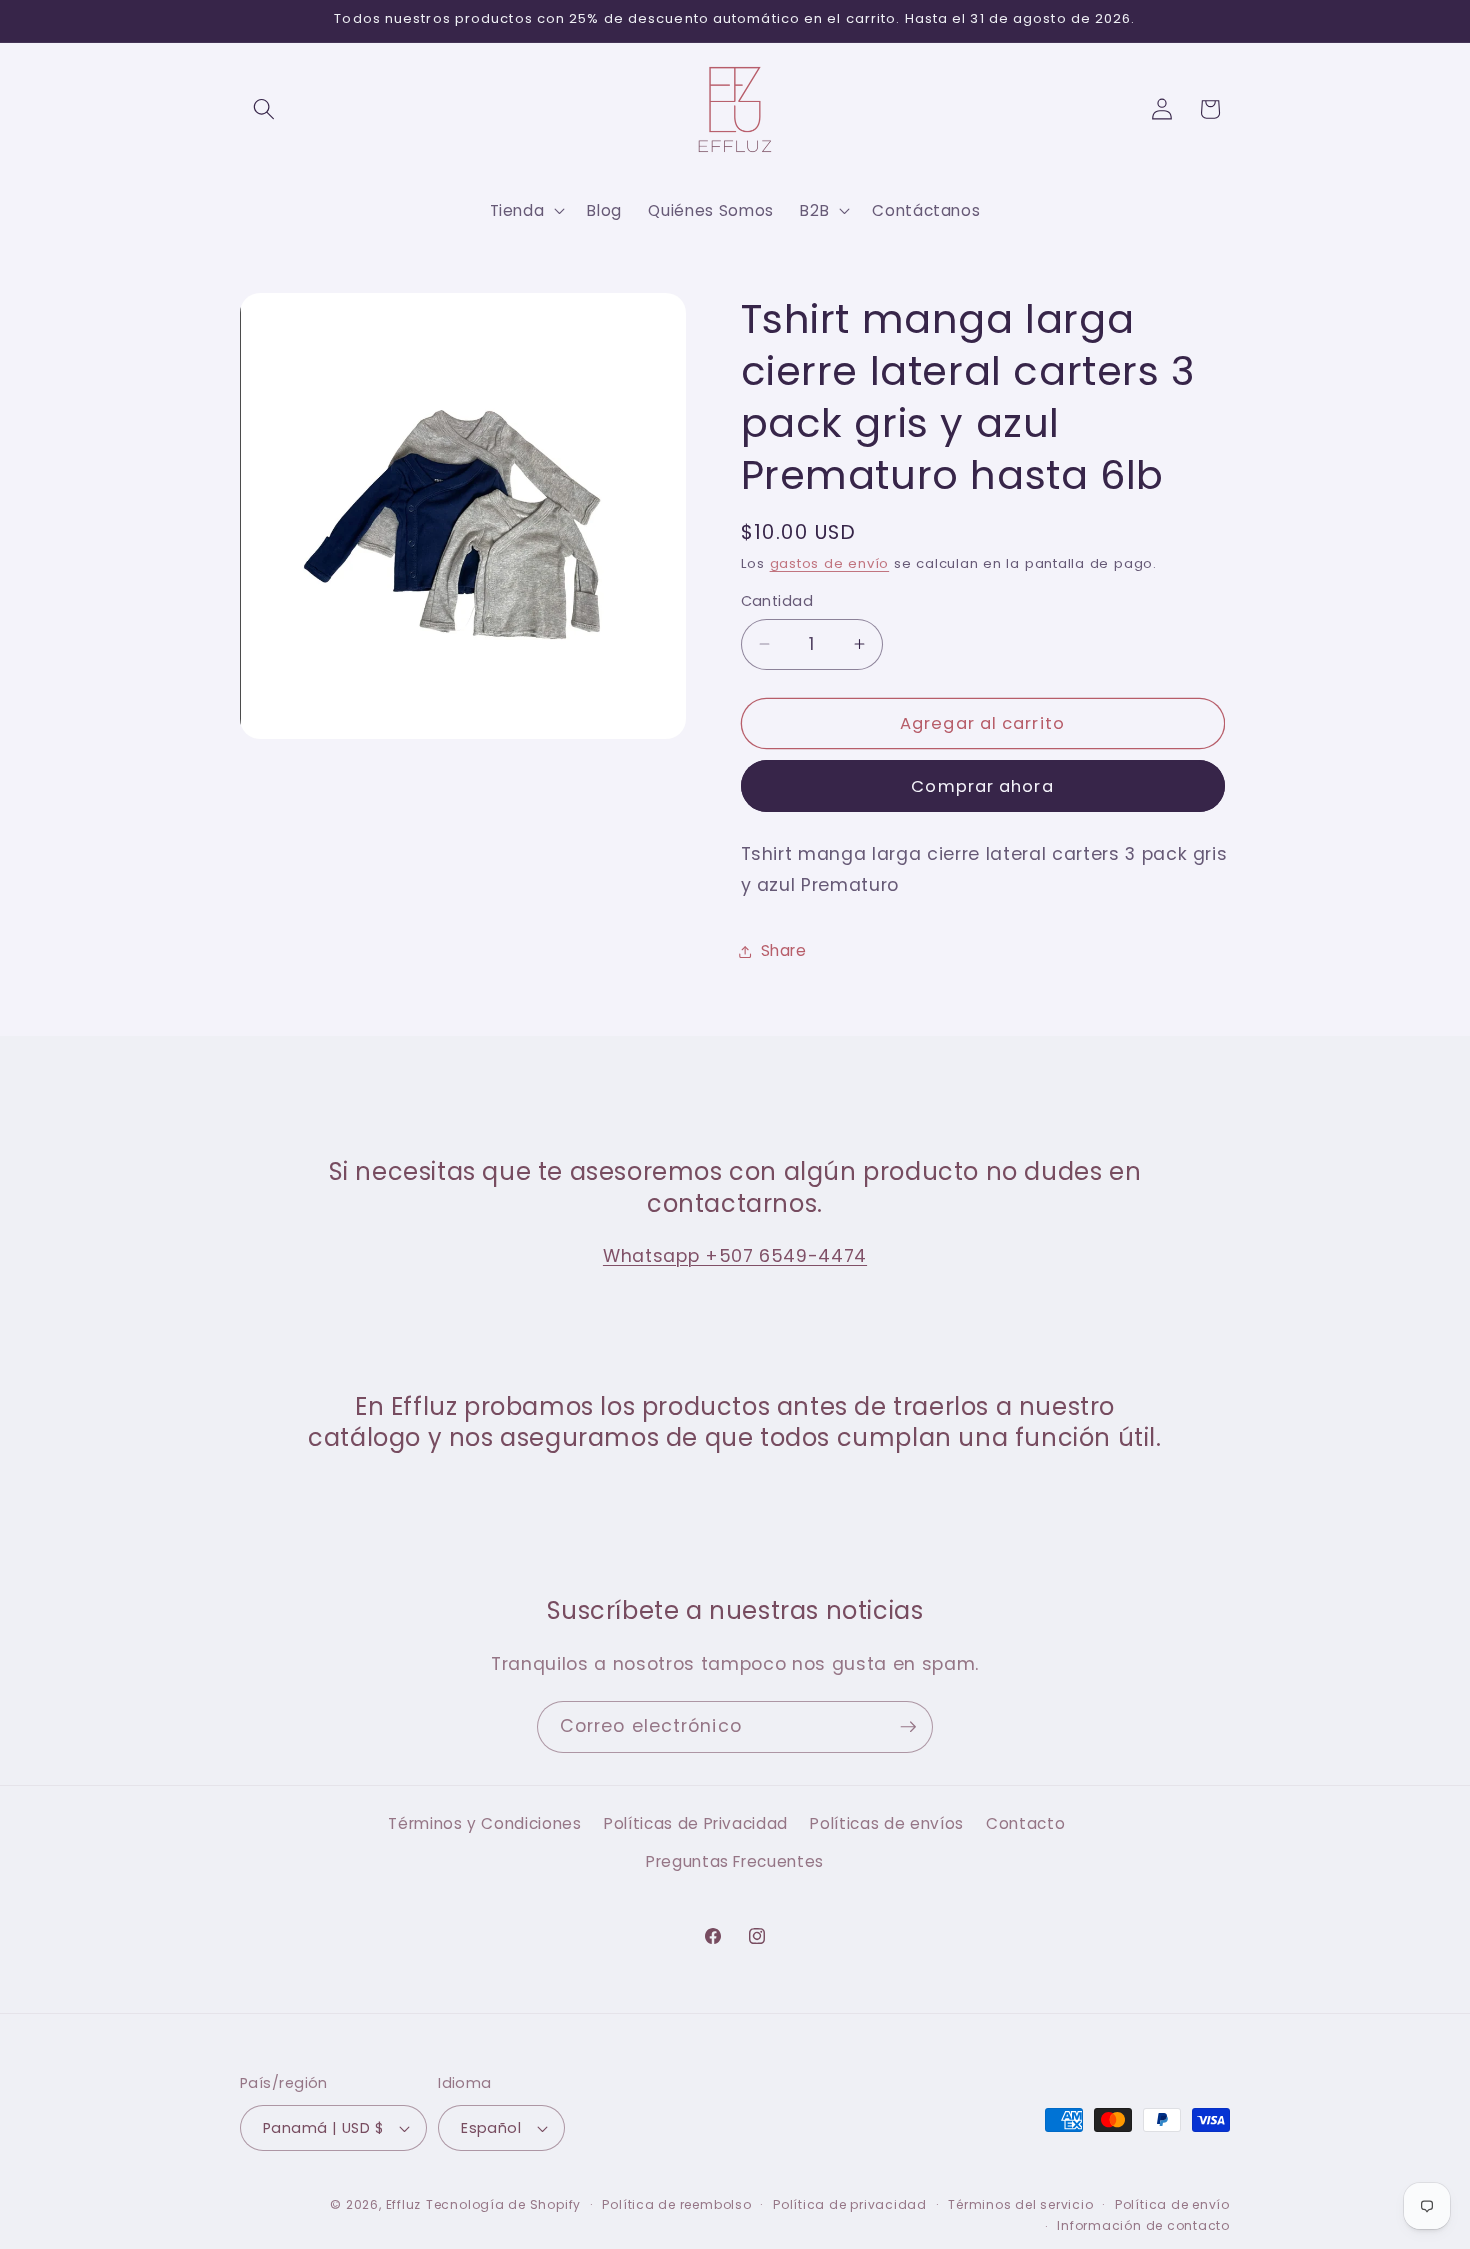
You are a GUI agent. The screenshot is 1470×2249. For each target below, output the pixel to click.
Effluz (404, 2204)
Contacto (1025, 1823)
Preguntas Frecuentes (735, 1861)
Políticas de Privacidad (696, 1823)
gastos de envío (830, 563)
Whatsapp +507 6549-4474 (735, 1256)
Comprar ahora (982, 786)
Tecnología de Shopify (503, 2204)
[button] (264, 109)
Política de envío (1172, 2204)
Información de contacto (1143, 2225)
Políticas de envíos (887, 1823)
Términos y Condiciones (485, 1823)
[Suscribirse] (908, 1727)
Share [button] (784, 950)
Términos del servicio (1020, 2204)
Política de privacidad (850, 2204)
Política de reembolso (676, 2204)
